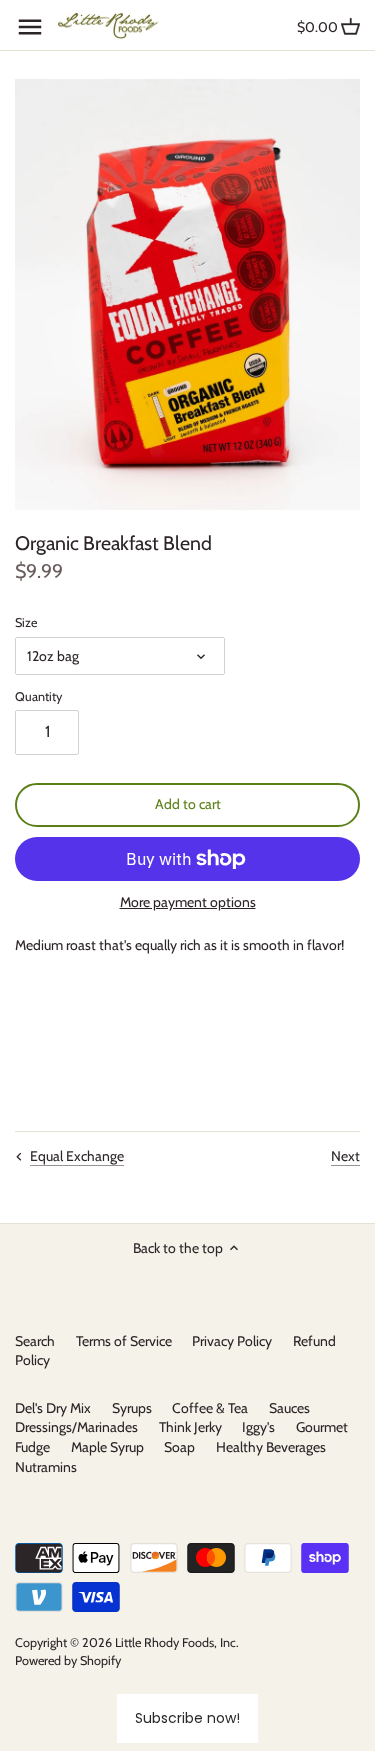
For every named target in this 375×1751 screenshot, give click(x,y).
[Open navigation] (30, 27)
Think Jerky (190, 1427)
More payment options (188, 902)
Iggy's (258, 1427)
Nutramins (46, 1467)
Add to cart (188, 804)
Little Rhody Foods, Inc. (177, 1642)
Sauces (289, 1408)
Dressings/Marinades (76, 1427)
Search (35, 1341)
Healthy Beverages (271, 1447)
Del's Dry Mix (53, 1408)
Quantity (38, 696)
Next (345, 1156)
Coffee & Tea (210, 1408)
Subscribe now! (187, 1718)
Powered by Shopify (68, 1660)
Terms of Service (124, 1341)
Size (26, 622)
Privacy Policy (232, 1341)
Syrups (132, 1408)
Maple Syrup (107, 1447)
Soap (179, 1447)
